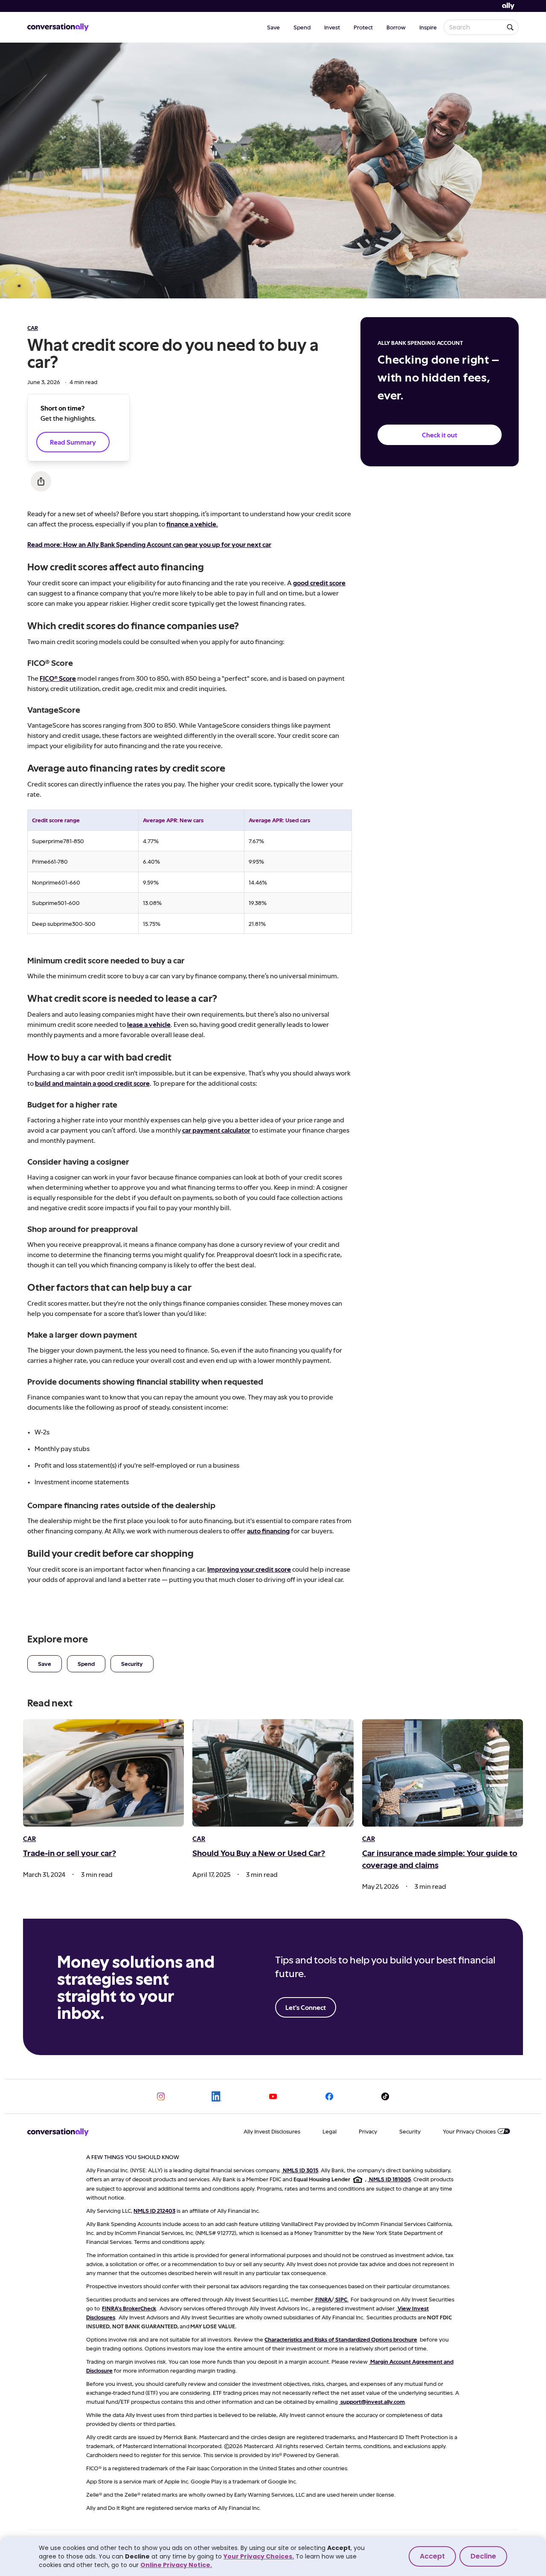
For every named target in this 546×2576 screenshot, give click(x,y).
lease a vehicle (149, 1024)
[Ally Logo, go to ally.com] (508, 6)
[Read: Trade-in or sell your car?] (103, 1773)
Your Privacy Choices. (259, 2556)
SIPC (341, 2299)
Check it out (440, 435)
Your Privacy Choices (469, 2131)
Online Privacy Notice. (176, 2565)
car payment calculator (216, 1130)
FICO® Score (58, 678)
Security (132, 1664)
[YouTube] (273, 2096)
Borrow (396, 27)
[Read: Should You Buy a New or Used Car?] (273, 1773)
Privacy (368, 2131)
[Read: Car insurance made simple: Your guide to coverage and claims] (443, 1773)
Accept (432, 2556)
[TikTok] (385, 2096)
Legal (330, 2131)
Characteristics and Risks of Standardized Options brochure (341, 2339)
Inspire (428, 27)
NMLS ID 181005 (390, 2179)
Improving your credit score (249, 1569)
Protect (363, 27)
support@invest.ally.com (373, 2401)
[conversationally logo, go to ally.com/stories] (58, 27)
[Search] (510, 27)
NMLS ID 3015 (301, 2170)
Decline (483, 2556)
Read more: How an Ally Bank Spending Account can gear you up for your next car (149, 544)
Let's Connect (306, 2007)
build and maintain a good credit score (92, 1083)
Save (273, 27)
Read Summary (73, 442)
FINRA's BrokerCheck (129, 2308)
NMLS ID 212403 (154, 2210)
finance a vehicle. (192, 524)
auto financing (268, 1531)
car (33, 328)
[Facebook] (329, 2096)
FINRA (323, 2299)
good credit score (319, 583)
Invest (332, 27)
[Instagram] (161, 2096)
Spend (302, 27)
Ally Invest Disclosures (272, 2131)
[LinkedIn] (217, 2096)
